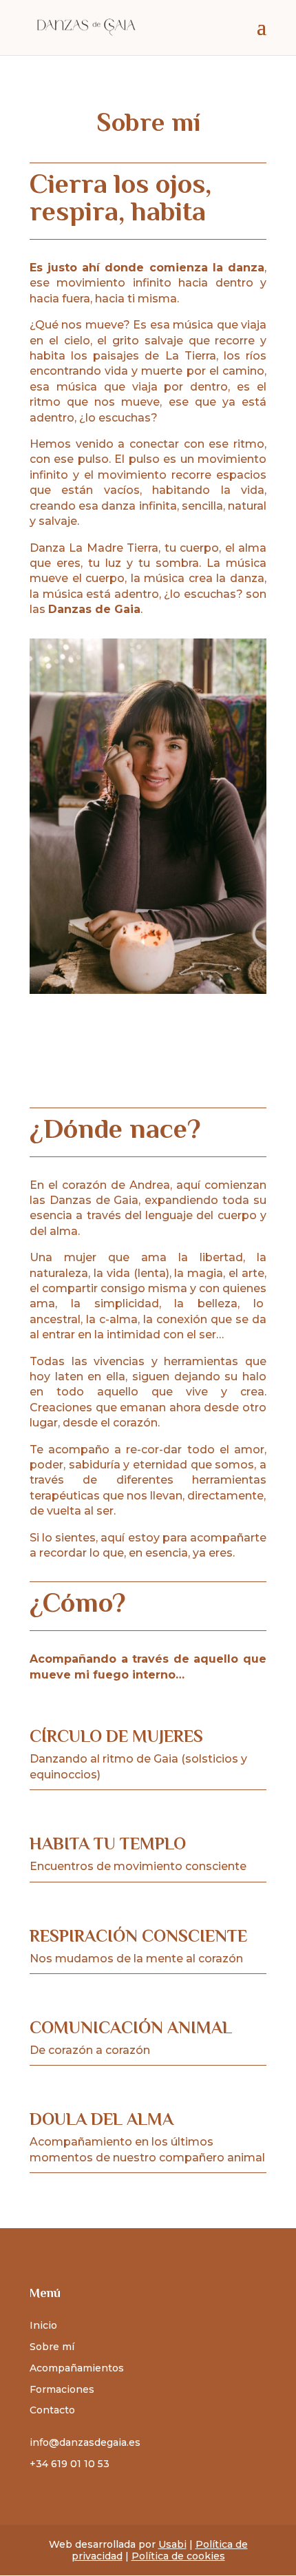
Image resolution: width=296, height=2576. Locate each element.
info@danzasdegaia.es (85, 2442)
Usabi (172, 2544)
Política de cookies (178, 2556)
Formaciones (62, 2389)
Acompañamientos (77, 2368)
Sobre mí (52, 2347)
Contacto (52, 2410)
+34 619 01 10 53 (70, 2464)
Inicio (43, 2325)
